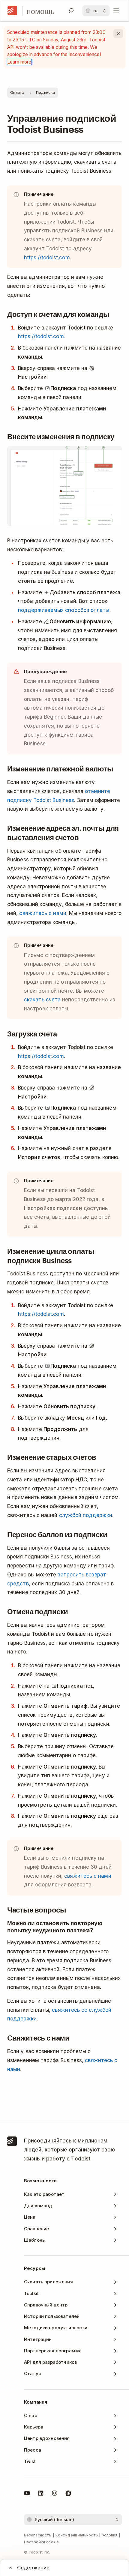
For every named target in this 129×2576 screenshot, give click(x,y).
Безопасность (38, 2535)
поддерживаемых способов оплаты (64, 610)
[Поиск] (71, 11)
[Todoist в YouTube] (27, 2494)
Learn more (19, 62)
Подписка (45, 92)
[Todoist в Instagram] (55, 2494)
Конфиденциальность (77, 2535)
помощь (41, 11)
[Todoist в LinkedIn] (41, 2494)
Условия (110, 2535)
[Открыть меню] (116, 11)
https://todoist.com (47, 258)
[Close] (118, 34)
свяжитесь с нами (43, 913)
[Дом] (12, 11)
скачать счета (42, 1000)
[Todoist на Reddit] (68, 2494)
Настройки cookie (42, 2542)
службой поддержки (86, 1515)
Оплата (17, 92)
